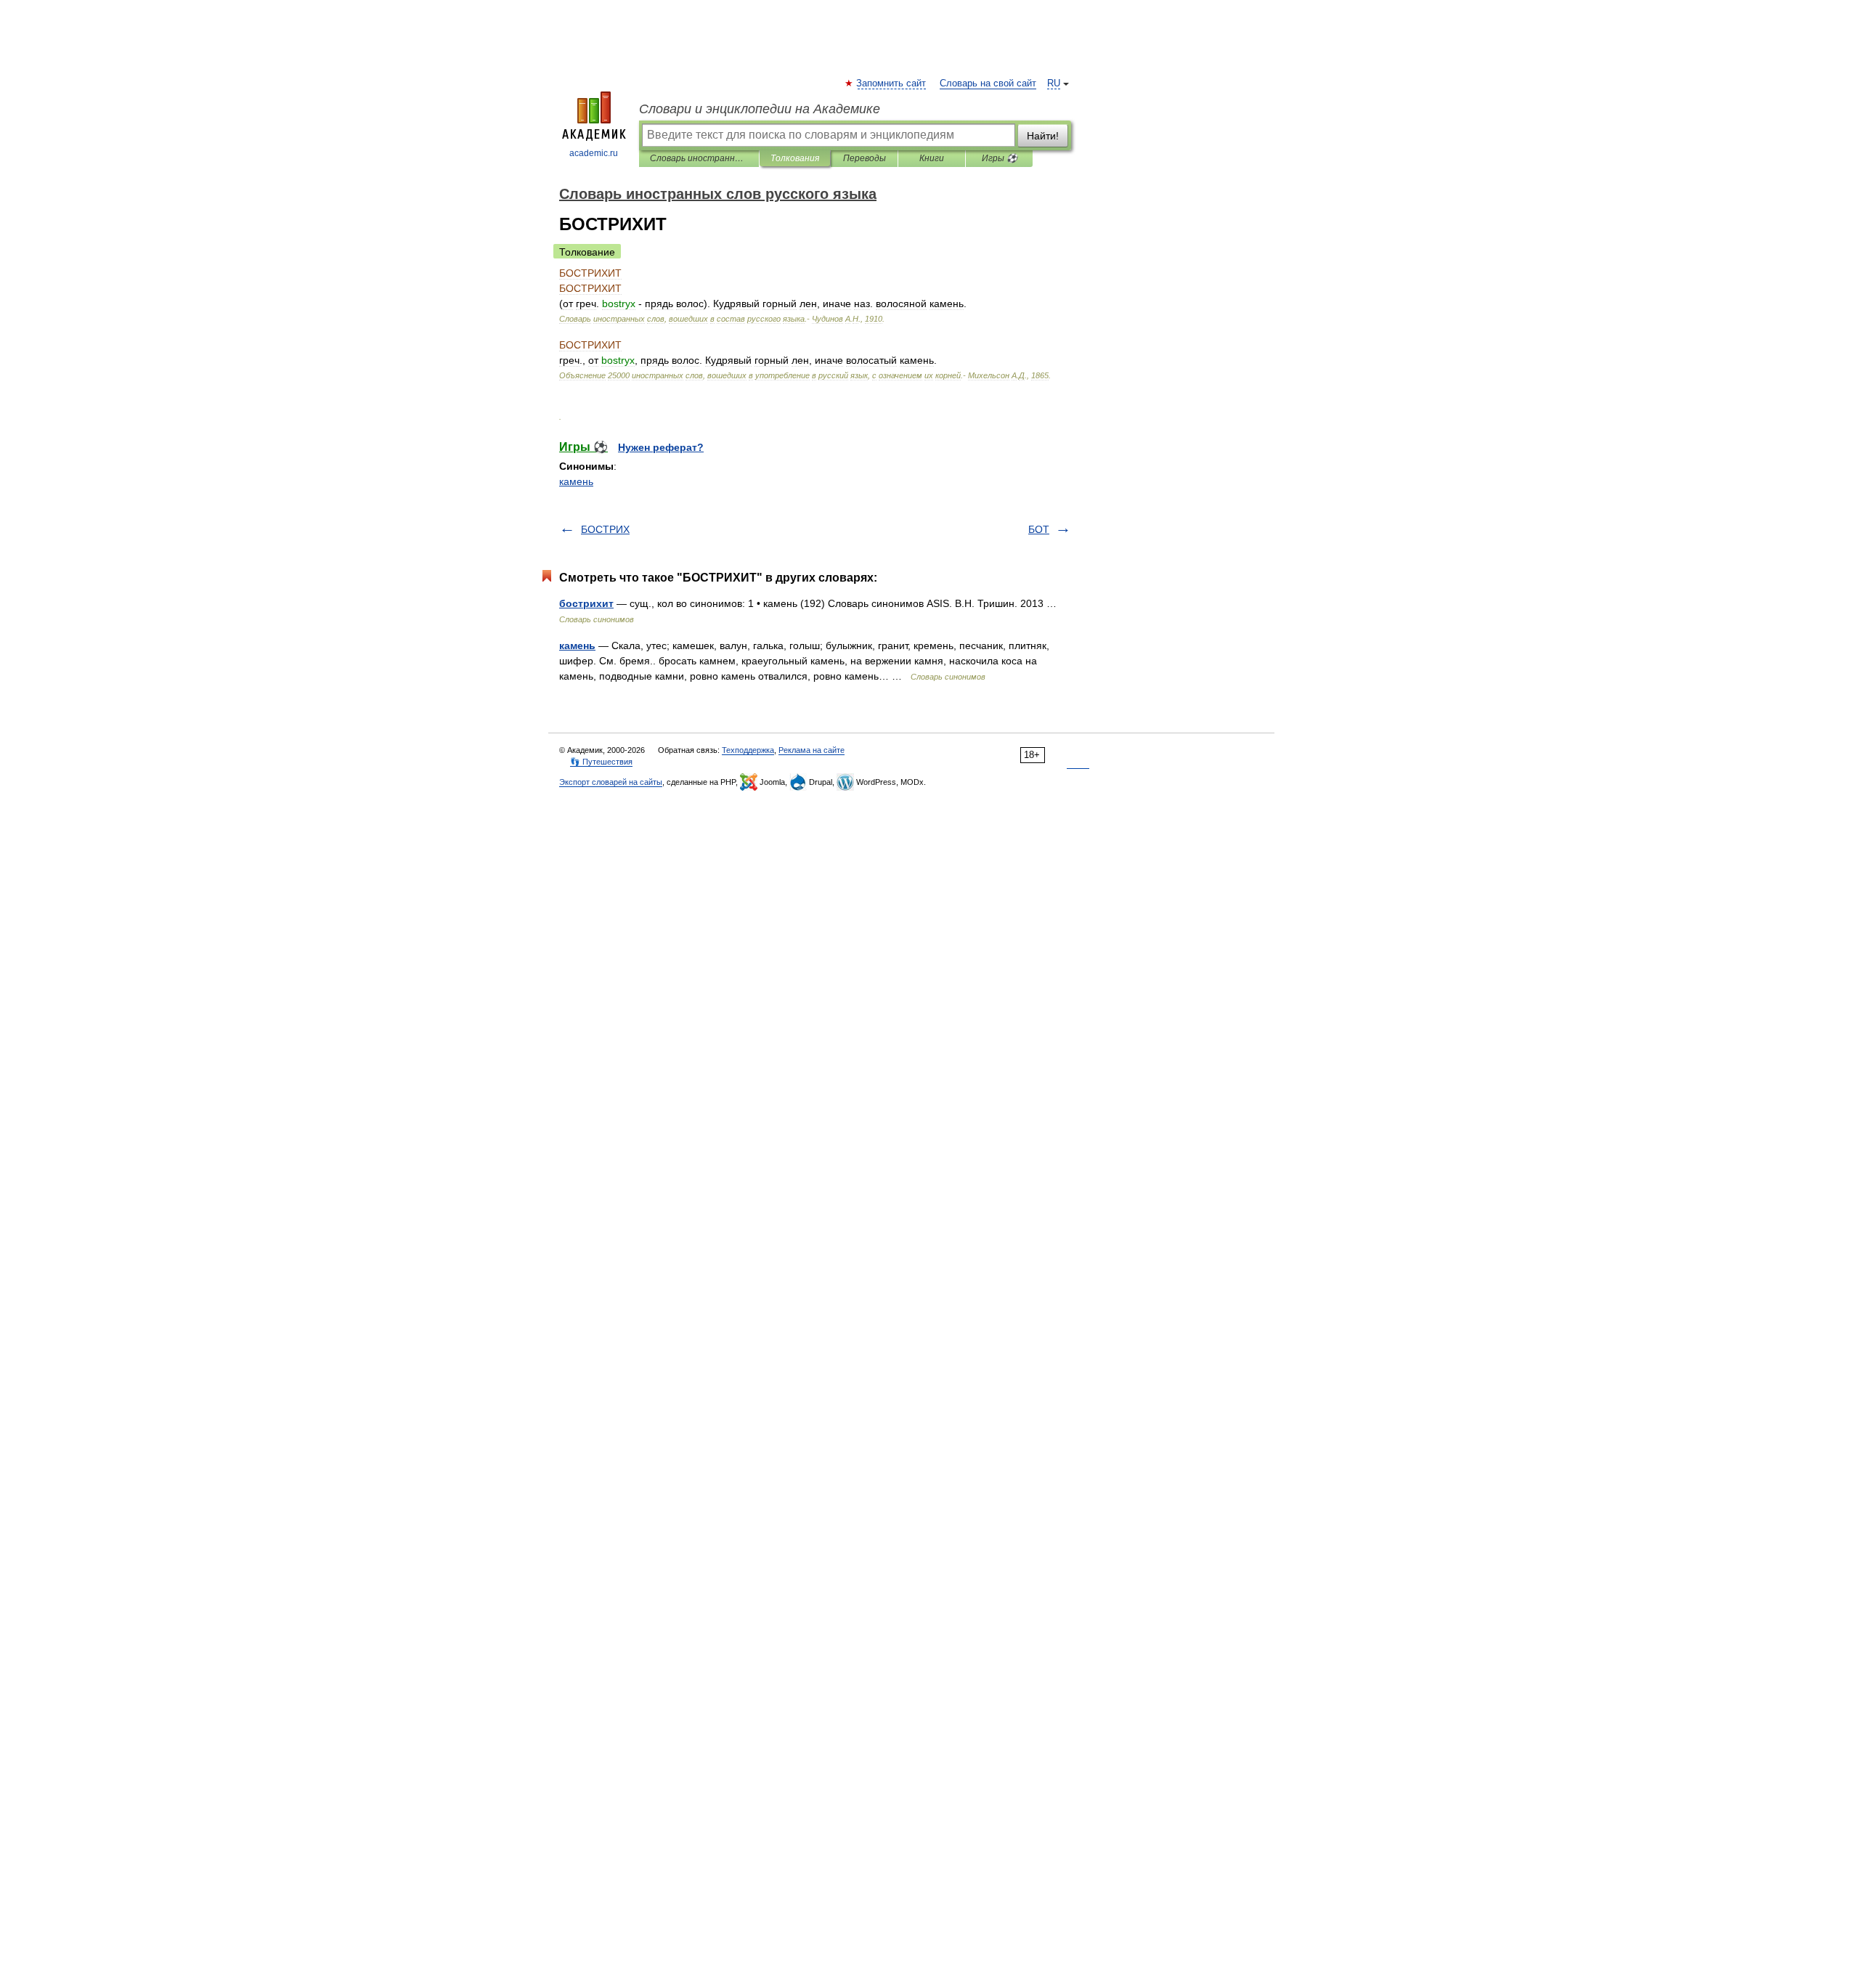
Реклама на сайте (811, 750)
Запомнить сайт (892, 83)
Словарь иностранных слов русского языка (699, 158)
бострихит (586, 603)
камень (576, 481)
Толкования (795, 158)
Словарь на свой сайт (988, 83)
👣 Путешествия (601, 762)
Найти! (1043, 136)
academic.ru (594, 153)
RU (1054, 83)
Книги (932, 158)
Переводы (865, 158)
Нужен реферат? (661, 447)
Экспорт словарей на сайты (611, 782)
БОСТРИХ (605, 529)
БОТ (1039, 529)
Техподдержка (748, 750)
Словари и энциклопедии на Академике (760, 109)
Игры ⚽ (1000, 158)
